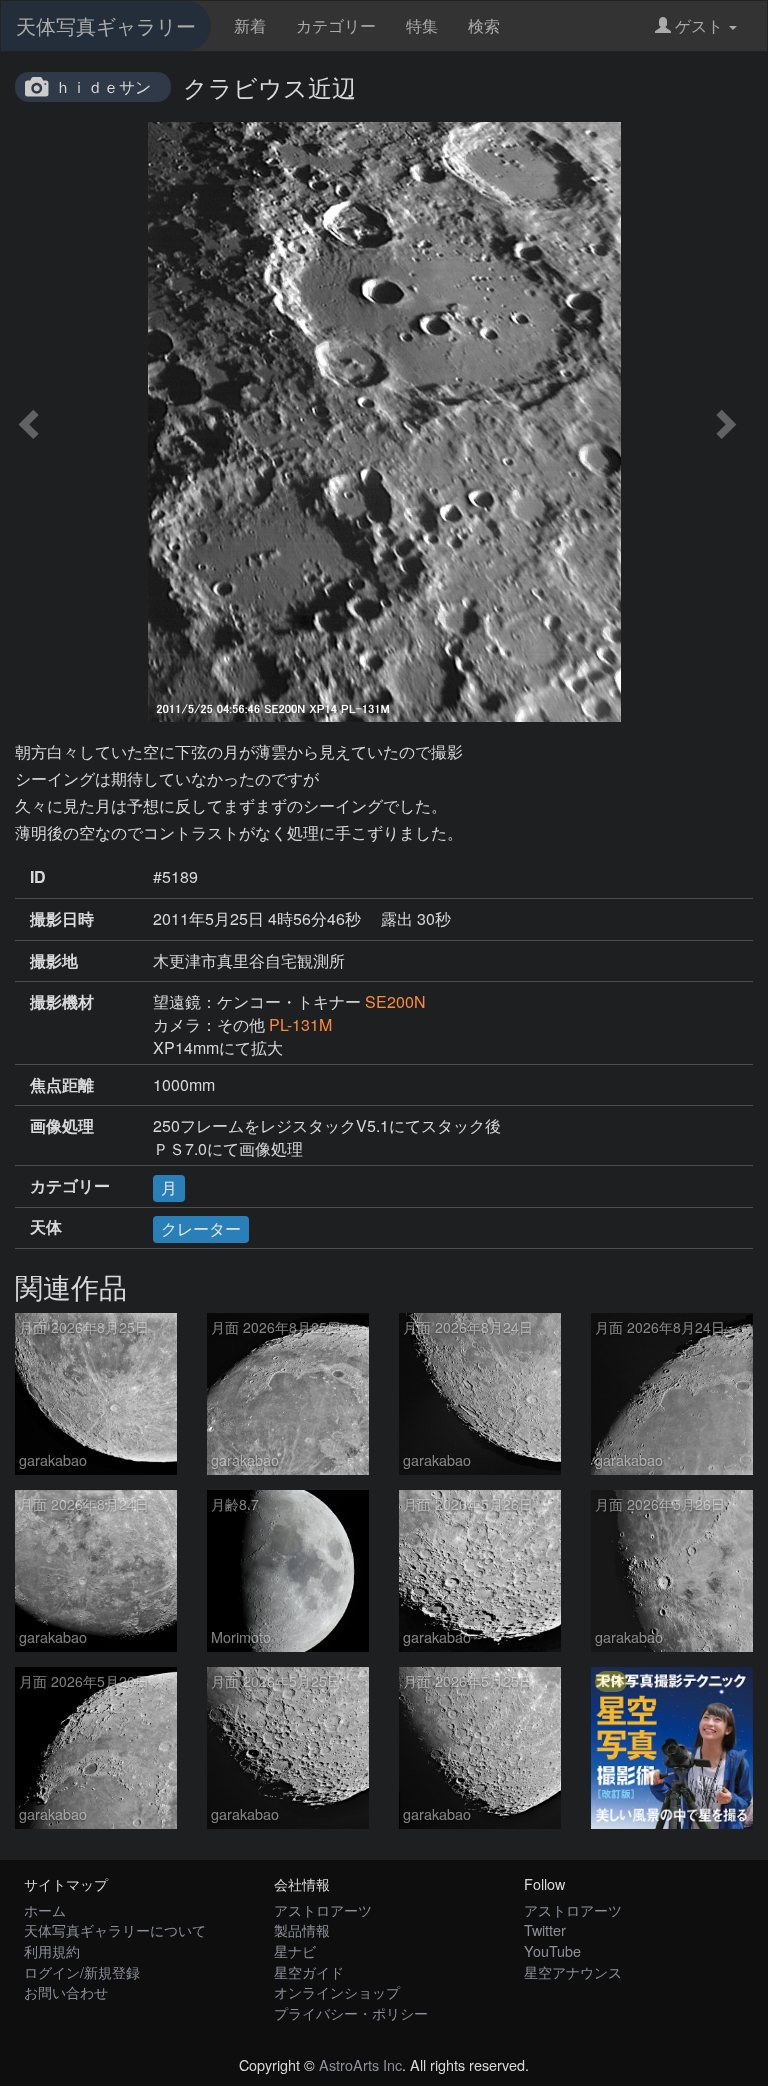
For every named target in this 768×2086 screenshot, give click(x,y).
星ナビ (295, 1950)
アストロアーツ (323, 1909)
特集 (422, 25)
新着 (250, 25)
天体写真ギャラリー (106, 25)
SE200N (395, 1001)
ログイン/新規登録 (82, 1971)
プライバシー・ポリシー (351, 2012)
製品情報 (302, 1929)
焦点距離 (62, 1085)
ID (38, 877)
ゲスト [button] (699, 25)
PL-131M (300, 1024)
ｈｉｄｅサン (103, 86)
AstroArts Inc (360, 2064)
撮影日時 (62, 919)
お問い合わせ (66, 1991)
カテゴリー (336, 25)
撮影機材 (62, 1002)
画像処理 (62, 1126)
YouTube (552, 1950)
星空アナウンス (573, 1971)
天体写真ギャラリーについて (115, 1929)
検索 (484, 25)
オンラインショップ (337, 1991)
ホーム (45, 1909)
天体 (46, 1227)
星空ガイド (309, 1971)
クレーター (201, 1228)
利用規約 (52, 1950)
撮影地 (54, 961)
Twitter (545, 1929)
